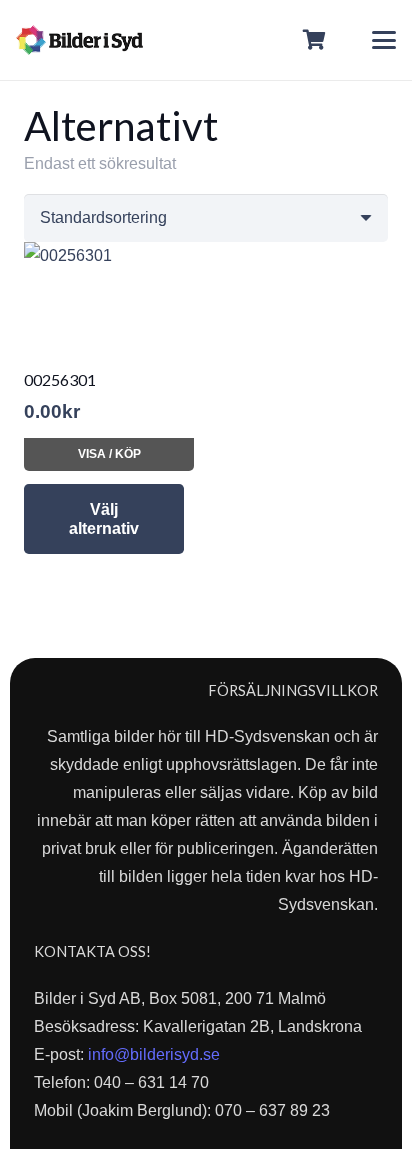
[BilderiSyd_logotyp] (79, 40)
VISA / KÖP (109, 454)
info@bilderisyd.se (154, 1054)
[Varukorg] (315, 40)
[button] (384, 40)
